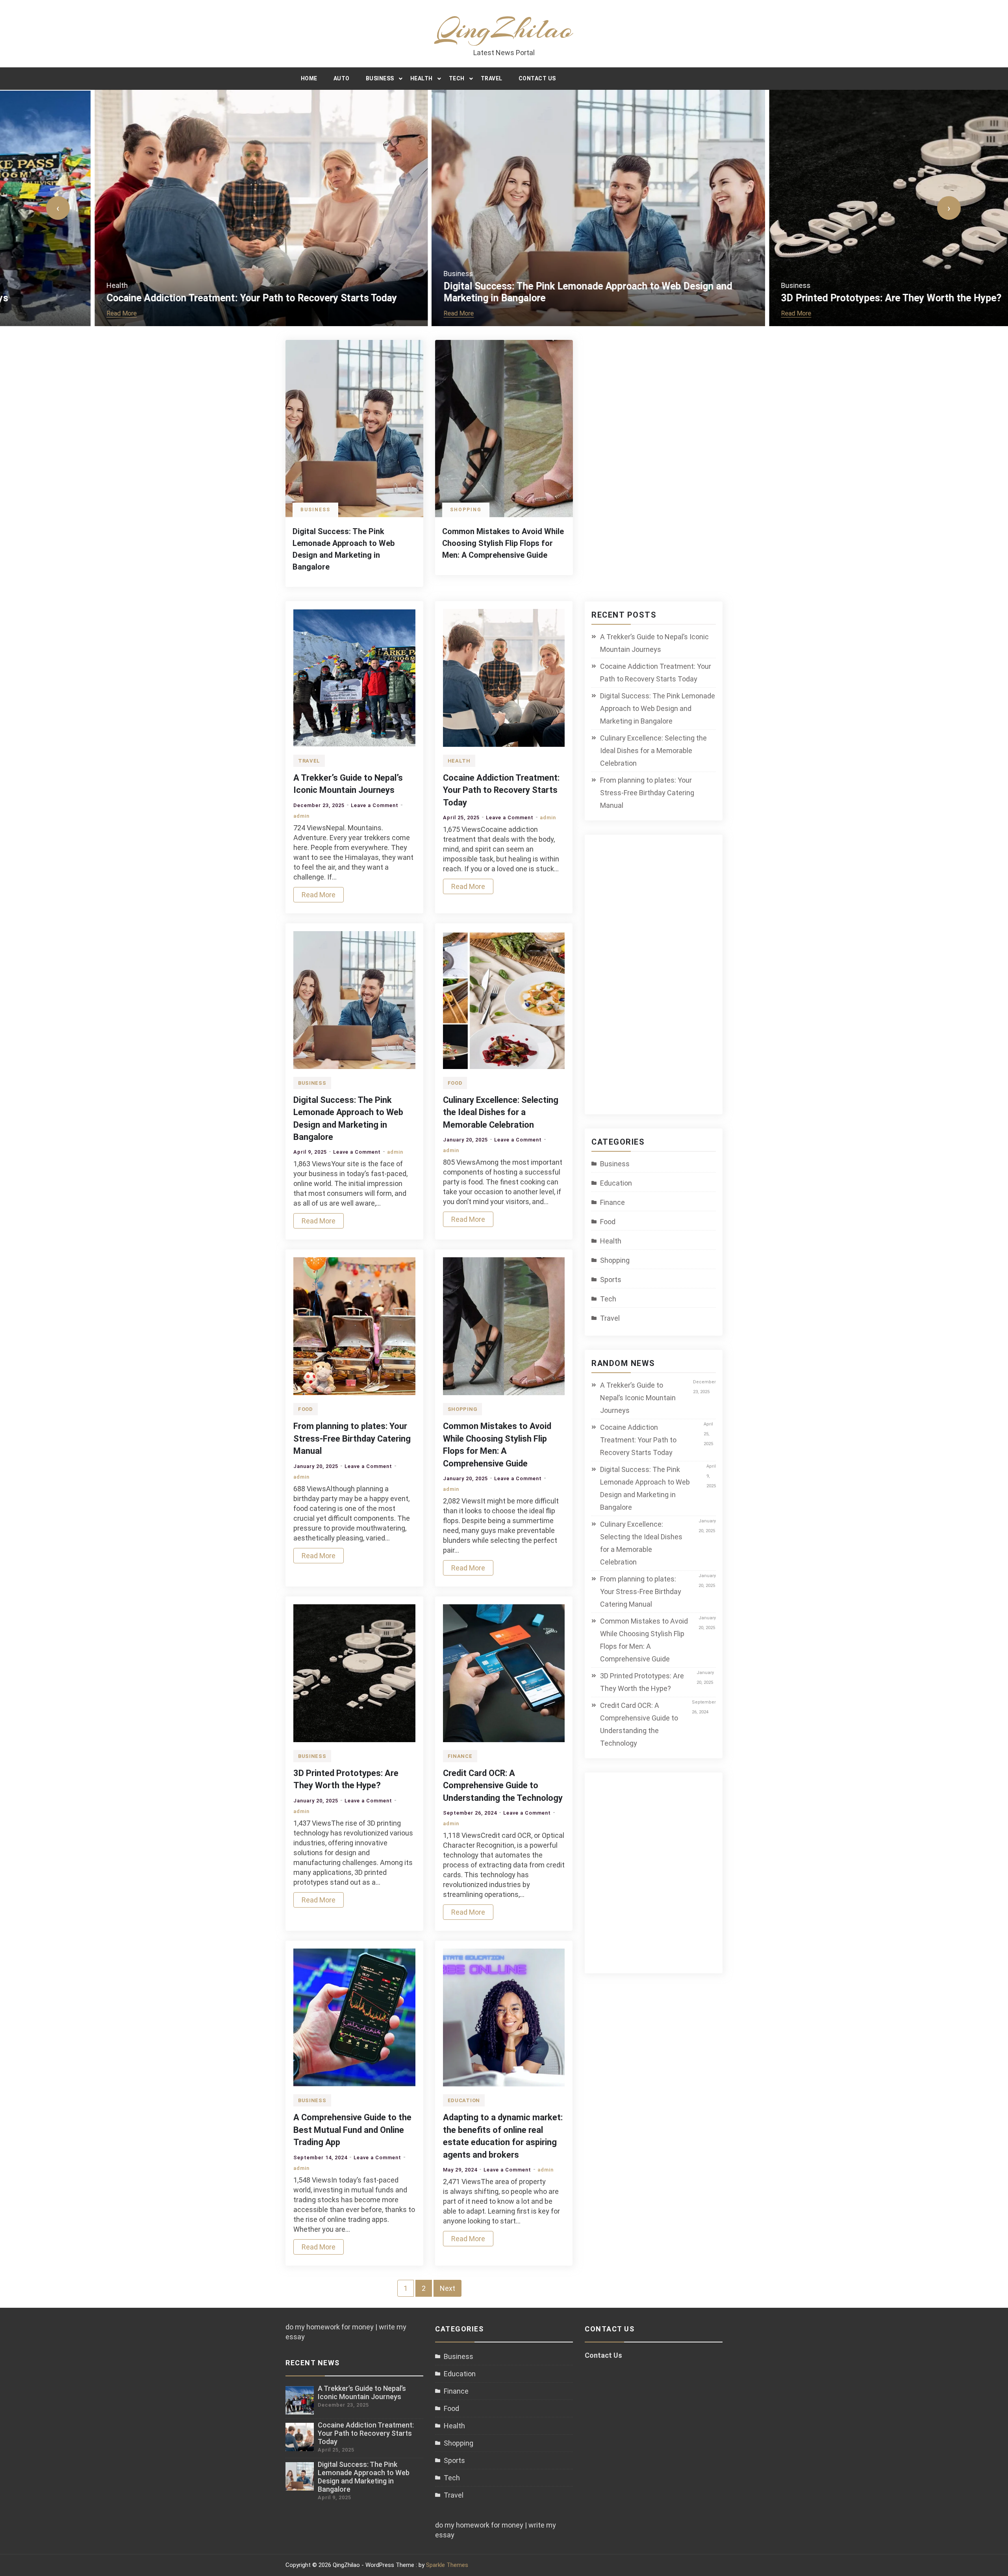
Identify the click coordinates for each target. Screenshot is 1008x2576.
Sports (611, 1280)
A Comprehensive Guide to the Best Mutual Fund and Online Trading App (352, 2130)
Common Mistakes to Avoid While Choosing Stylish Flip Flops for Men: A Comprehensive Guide (503, 543)
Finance (460, 1756)
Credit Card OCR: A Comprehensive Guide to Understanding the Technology (503, 1785)
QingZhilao (504, 29)
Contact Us (537, 78)
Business (380, 78)
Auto (342, 78)
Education (464, 2100)
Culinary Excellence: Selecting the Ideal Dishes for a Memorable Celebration (501, 1112)
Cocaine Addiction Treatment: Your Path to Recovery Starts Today (157, 298)
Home (309, 78)
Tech (457, 78)
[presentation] (58, 208)
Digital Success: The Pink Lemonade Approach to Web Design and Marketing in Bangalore (658, 708)
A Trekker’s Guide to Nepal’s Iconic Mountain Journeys (654, 643)
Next (447, 2288)
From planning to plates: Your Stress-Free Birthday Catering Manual (352, 1438)
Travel (492, 78)
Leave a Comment (375, 805)
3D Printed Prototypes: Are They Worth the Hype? (797, 298)
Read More (27, 313)
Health (422, 78)
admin (301, 816)
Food (455, 1083)
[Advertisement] (660, 979)
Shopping (466, 510)
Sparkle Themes (447, 2565)
